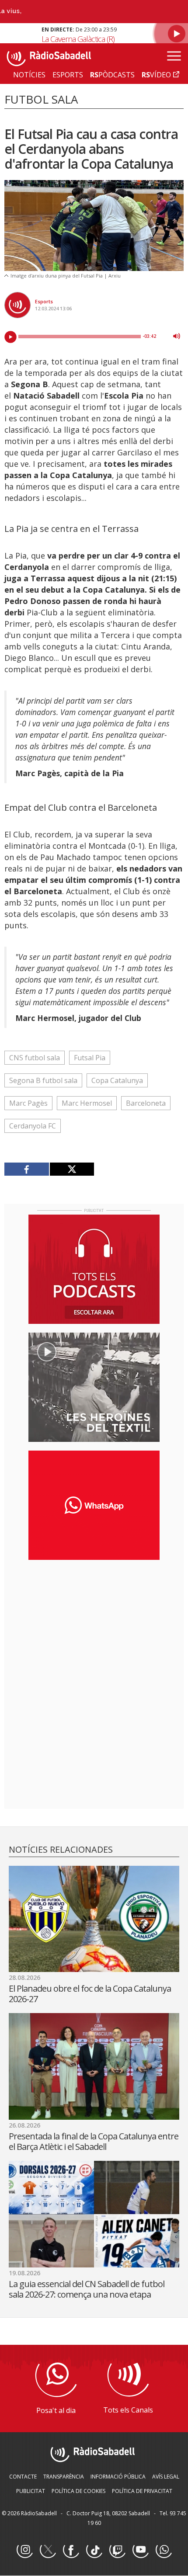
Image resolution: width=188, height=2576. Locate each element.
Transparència (64, 2477)
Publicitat (31, 2491)
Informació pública (118, 2477)
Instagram (24, 2550)
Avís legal (166, 2477)
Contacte (23, 2477)
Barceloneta (146, 1103)
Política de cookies (78, 2491)
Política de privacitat (142, 2491)
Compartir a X (72, 1169)
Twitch (117, 2550)
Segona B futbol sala (43, 1080)
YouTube (140, 2550)
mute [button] (177, 336)
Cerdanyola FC (33, 1126)
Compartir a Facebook (27, 1169)
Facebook (71, 2550)
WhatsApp (164, 2550)
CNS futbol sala (35, 1058)
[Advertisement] (94, 1623)
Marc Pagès (28, 1103)
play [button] (10, 337)
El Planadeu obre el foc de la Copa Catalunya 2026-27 (90, 1994)
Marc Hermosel (87, 1103)
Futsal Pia (90, 1058)
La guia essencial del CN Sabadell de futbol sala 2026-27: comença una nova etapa (87, 2289)
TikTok (94, 2550)
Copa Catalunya (117, 1080)
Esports (44, 301)
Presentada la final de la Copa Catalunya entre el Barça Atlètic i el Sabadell (94, 2141)
